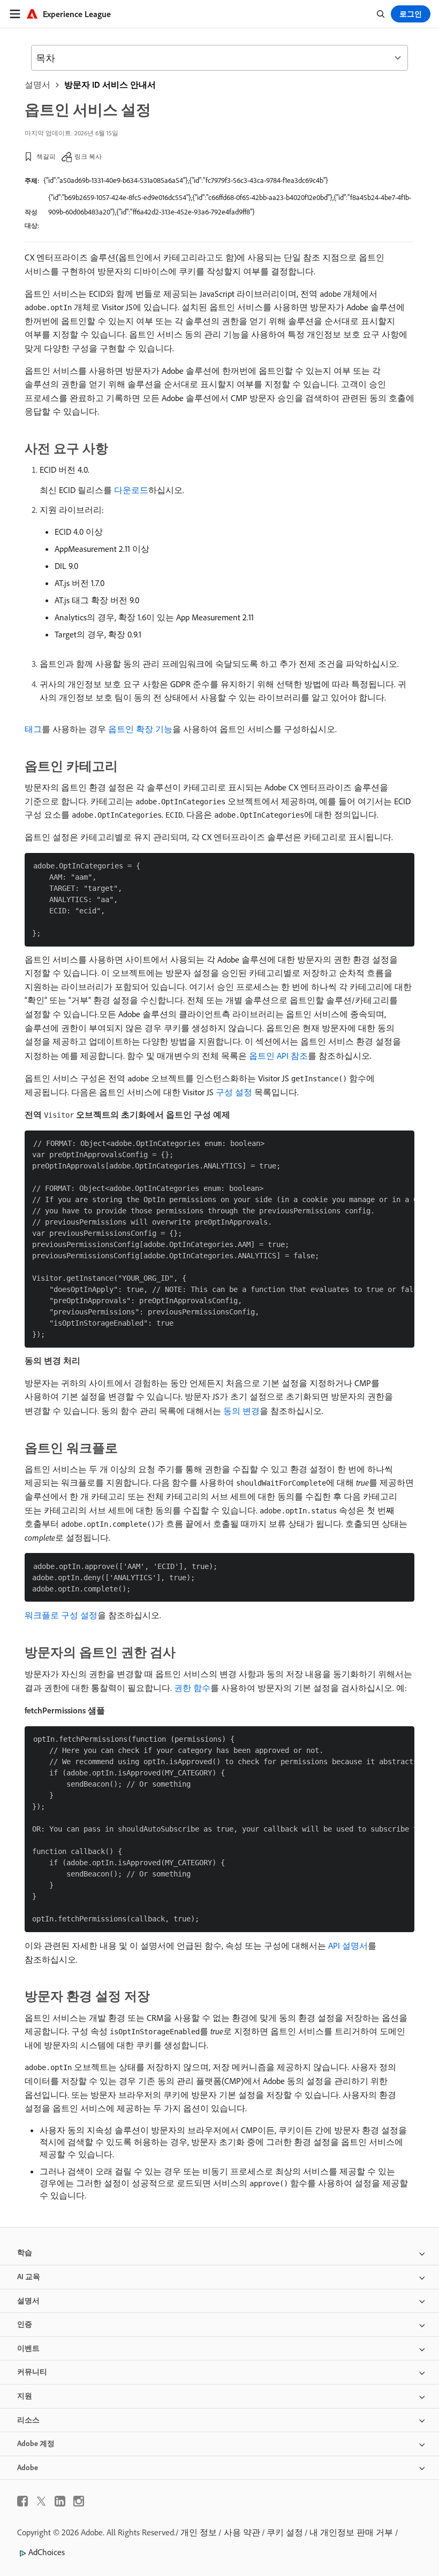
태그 (33, 729)
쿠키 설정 (285, 2532)
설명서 (37, 84)
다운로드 (131, 490)
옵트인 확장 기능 (140, 729)
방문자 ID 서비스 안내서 (110, 84)
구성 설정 (234, 1092)
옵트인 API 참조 (278, 1056)
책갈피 (46, 156)
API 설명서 (348, 1946)
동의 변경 (241, 1411)
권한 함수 (192, 1688)
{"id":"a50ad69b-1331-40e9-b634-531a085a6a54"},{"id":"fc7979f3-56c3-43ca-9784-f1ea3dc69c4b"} (186, 180)
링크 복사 (88, 156)
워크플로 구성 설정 (61, 1615)
